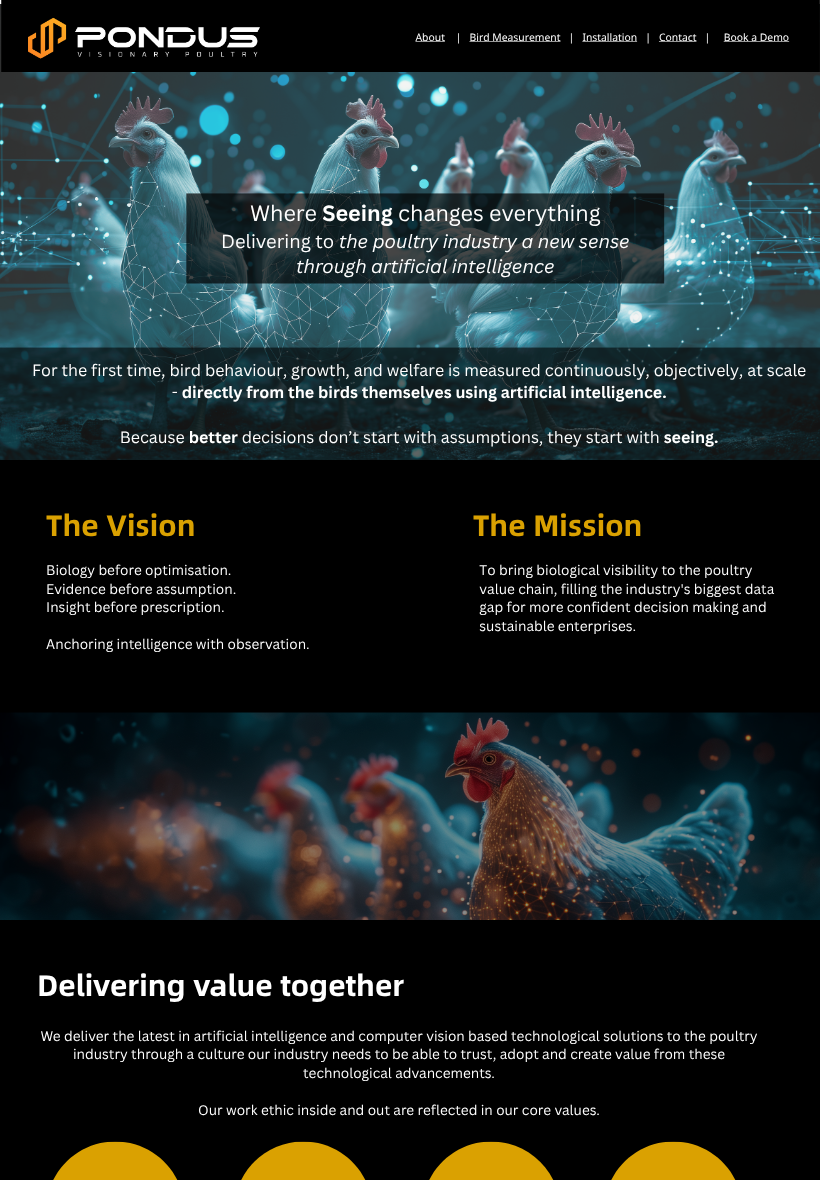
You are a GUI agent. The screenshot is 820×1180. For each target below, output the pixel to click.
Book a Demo (756, 38)
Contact (677, 38)
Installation (609, 38)
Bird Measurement (514, 38)
